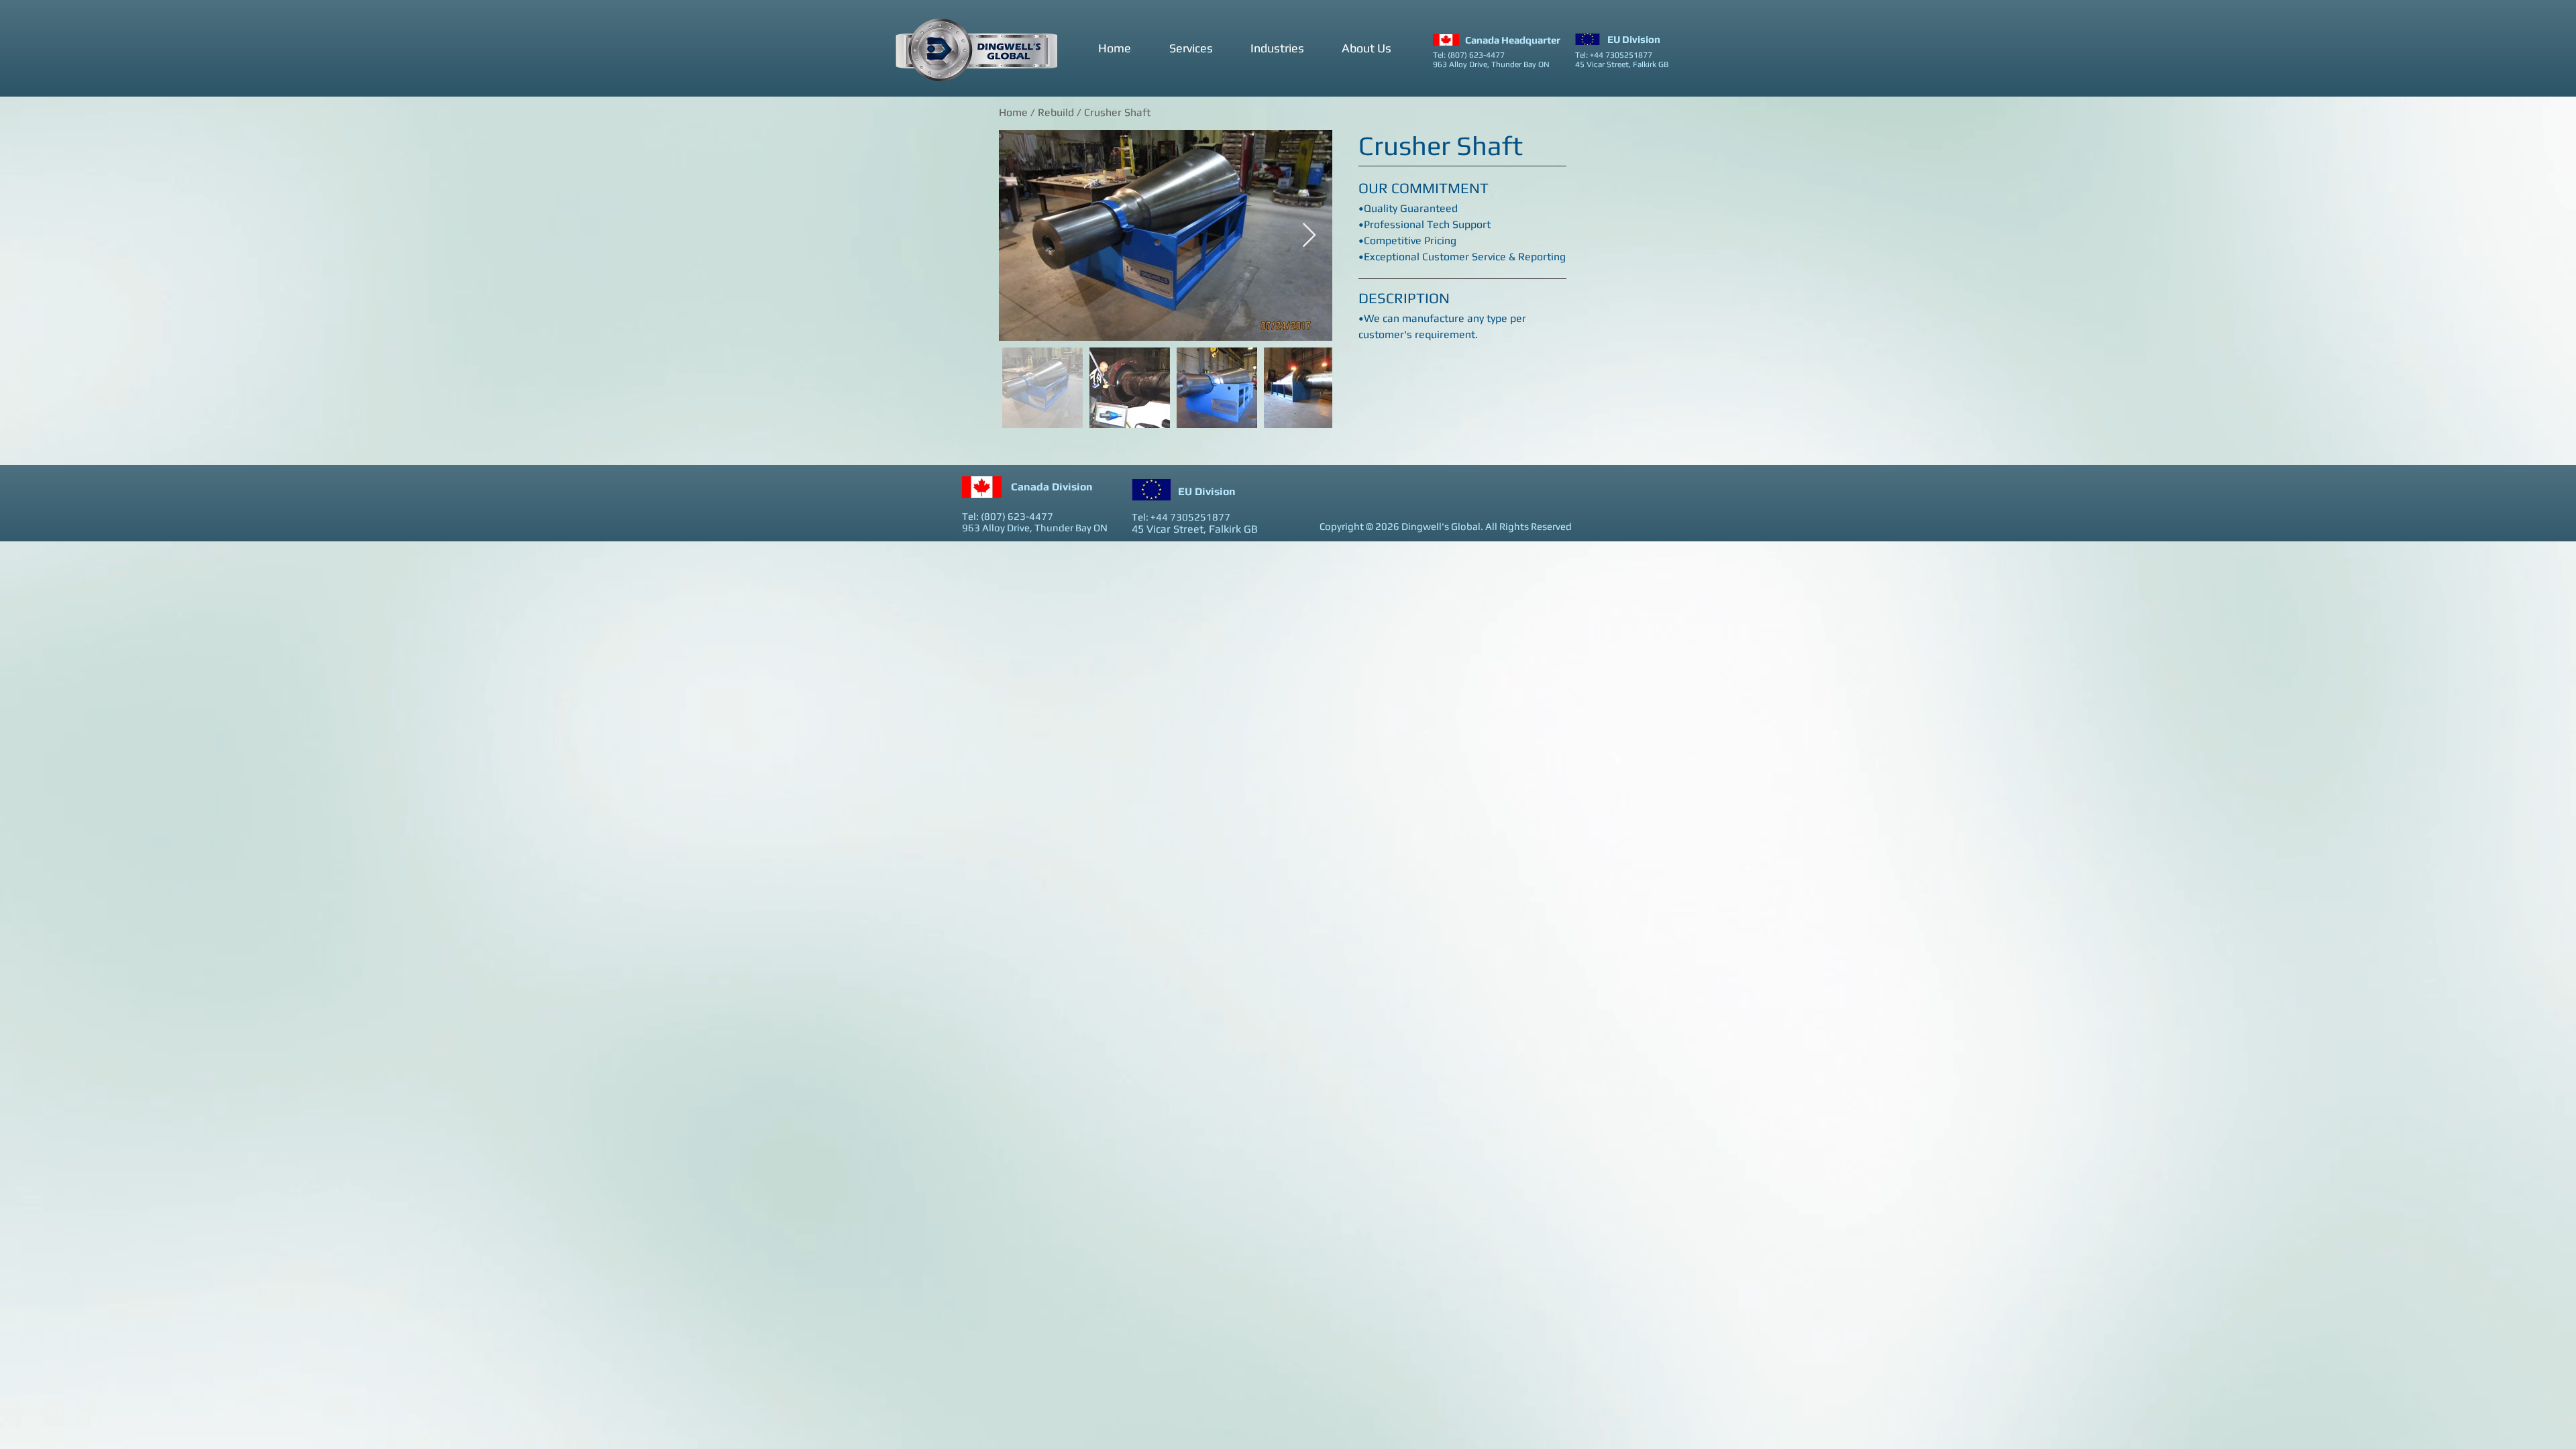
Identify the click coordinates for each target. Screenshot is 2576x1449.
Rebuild (1057, 112)
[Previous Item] (1022, 236)
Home (1013, 112)
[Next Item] (1309, 236)
